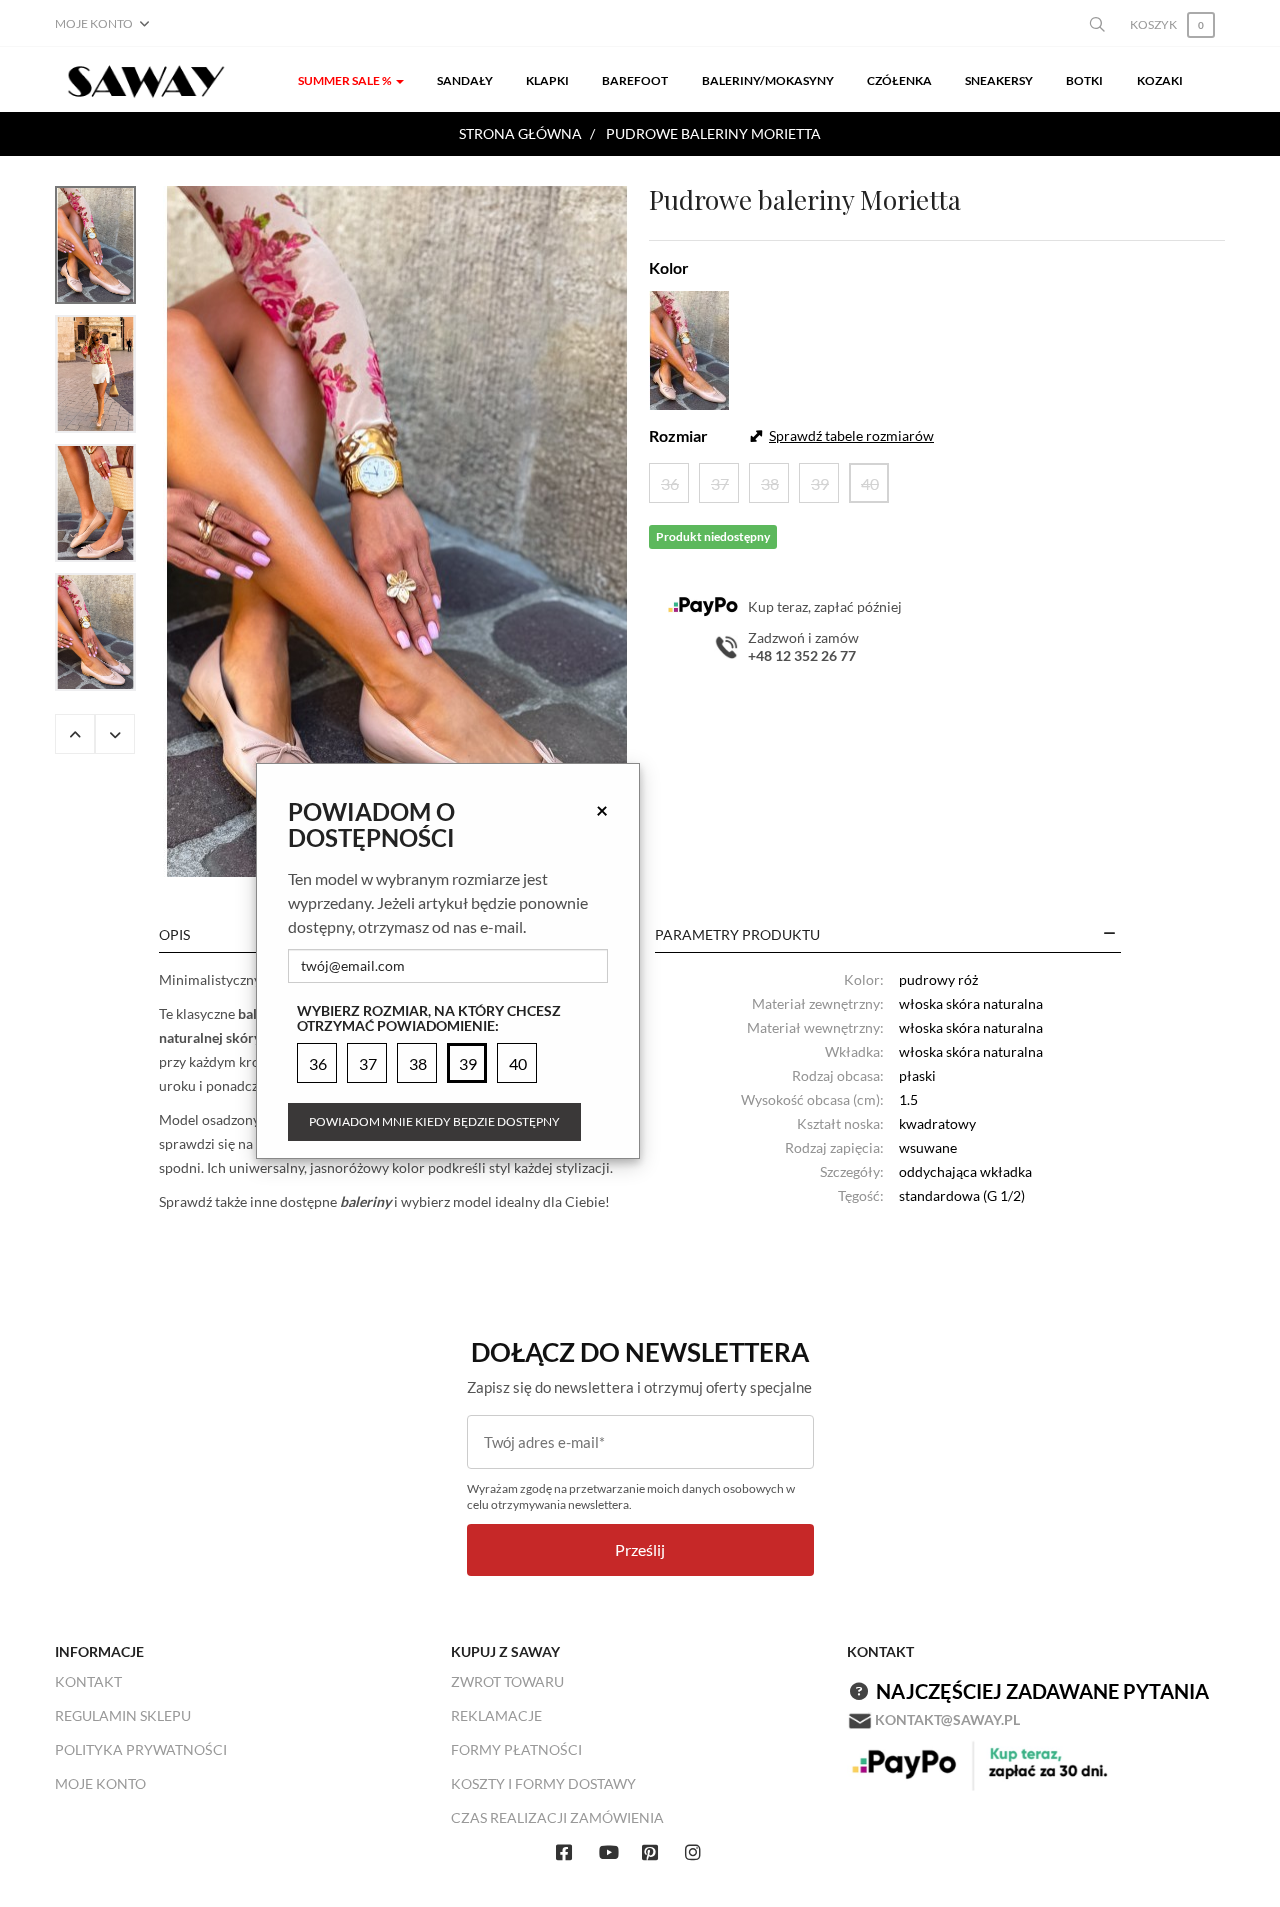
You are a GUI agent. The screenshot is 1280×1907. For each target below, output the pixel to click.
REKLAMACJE (496, 1715)
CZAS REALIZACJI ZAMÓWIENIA (557, 1817)
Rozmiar (678, 435)
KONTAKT (88, 1681)
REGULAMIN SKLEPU (123, 1715)
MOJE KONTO (100, 1783)
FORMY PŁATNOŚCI (516, 1749)
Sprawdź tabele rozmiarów (851, 435)
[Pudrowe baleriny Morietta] (397, 531)
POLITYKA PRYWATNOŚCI (141, 1749)
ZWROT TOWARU (507, 1681)
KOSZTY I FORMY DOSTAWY (543, 1783)
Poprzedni (75, 734)
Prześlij (640, 1549)
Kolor (669, 267)
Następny (115, 734)
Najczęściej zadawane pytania (1042, 1691)
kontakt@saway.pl (947, 1719)
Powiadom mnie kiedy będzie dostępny (434, 1121)
